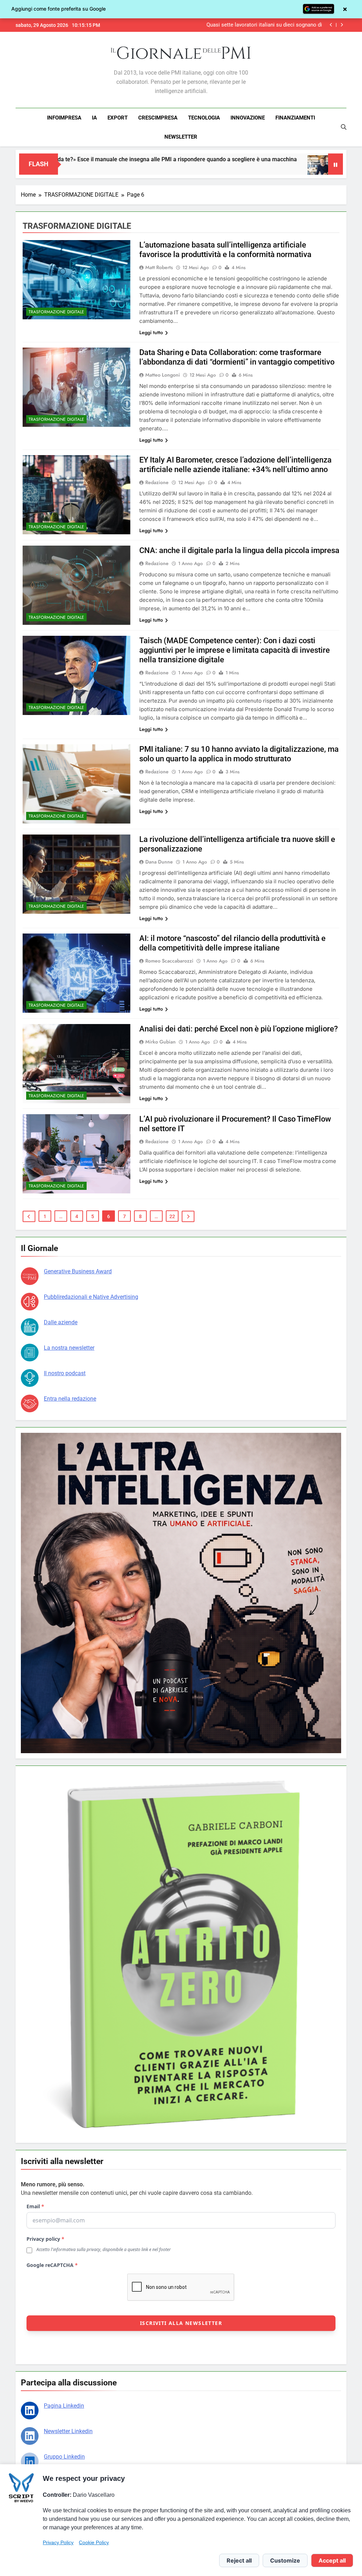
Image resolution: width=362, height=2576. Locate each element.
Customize (285, 2560)
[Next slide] (342, 25)
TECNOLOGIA (204, 118)
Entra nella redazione (70, 1399)
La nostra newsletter (69, 1348)
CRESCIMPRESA (158, 118)
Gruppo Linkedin (64, 2457)
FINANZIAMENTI (295, 118)
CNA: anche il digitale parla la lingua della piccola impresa (239, 550)
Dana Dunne (159, 862)
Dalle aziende (61, 1322)
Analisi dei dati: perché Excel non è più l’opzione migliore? (239, 1029)
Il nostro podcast (65, 1373)
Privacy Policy (58, 2542)
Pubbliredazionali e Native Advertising (91, 1297)
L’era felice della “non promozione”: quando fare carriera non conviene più (256, 25)
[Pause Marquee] (335, 164)
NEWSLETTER (181, 137)
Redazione (157, 482)
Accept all (332, 2560)
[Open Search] (344, 127)
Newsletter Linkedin (68, 2431)
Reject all (239, 2560)
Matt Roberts (159, 267)
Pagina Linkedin (64, 2406)
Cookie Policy (94, 2542)
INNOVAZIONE (248, 118)
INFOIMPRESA (64, 118)
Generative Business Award (78, 1271)
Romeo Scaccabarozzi (169, 961)
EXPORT (118, 118)
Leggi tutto (151, 332)
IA (94, 118)
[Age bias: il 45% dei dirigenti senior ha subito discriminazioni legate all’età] (180, 168)
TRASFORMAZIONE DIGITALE (56, 312)
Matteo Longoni (163, 375)
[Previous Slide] (331, 25)
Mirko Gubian (160, 1042)
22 (172, 1216)
